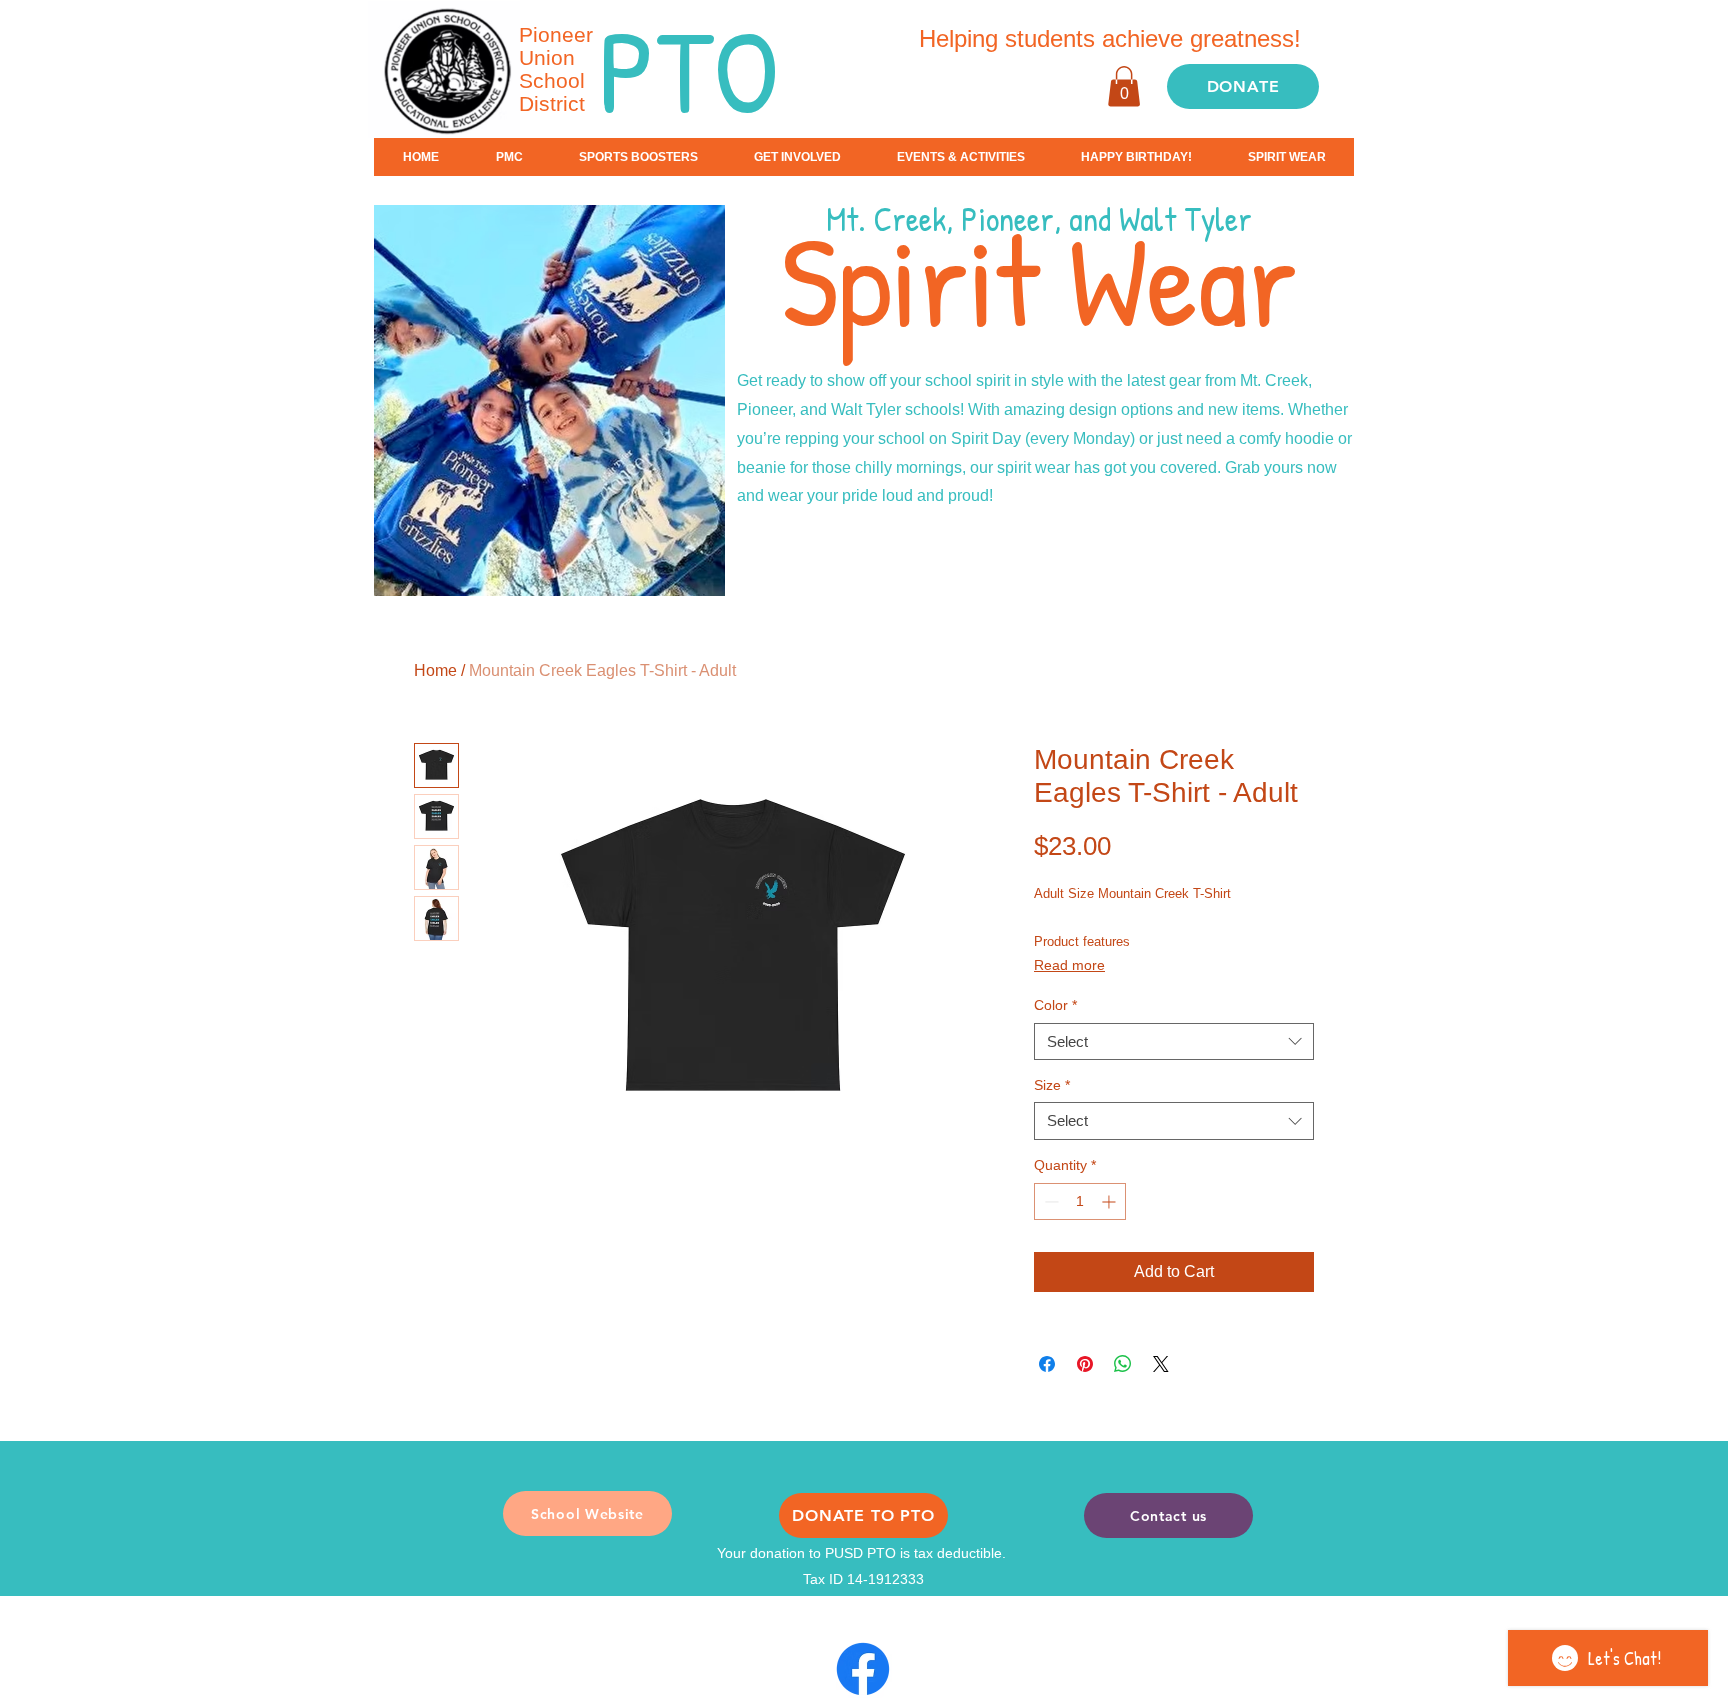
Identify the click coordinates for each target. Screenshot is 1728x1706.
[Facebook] (863, 1669)
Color (1055, 1005)
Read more (1069, 965)
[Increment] (1110, 1201)
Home (435, 670)
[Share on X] (1161, 1364)
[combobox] (1174, 1042)
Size (1052, 1085)
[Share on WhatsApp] (1123, 1364)
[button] (1124, 86)
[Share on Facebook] (1047, 1364)
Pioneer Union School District (556, 69)
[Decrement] (1049, 1201)
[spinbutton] (1080, 1201)
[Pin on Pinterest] (1085, 1364)
